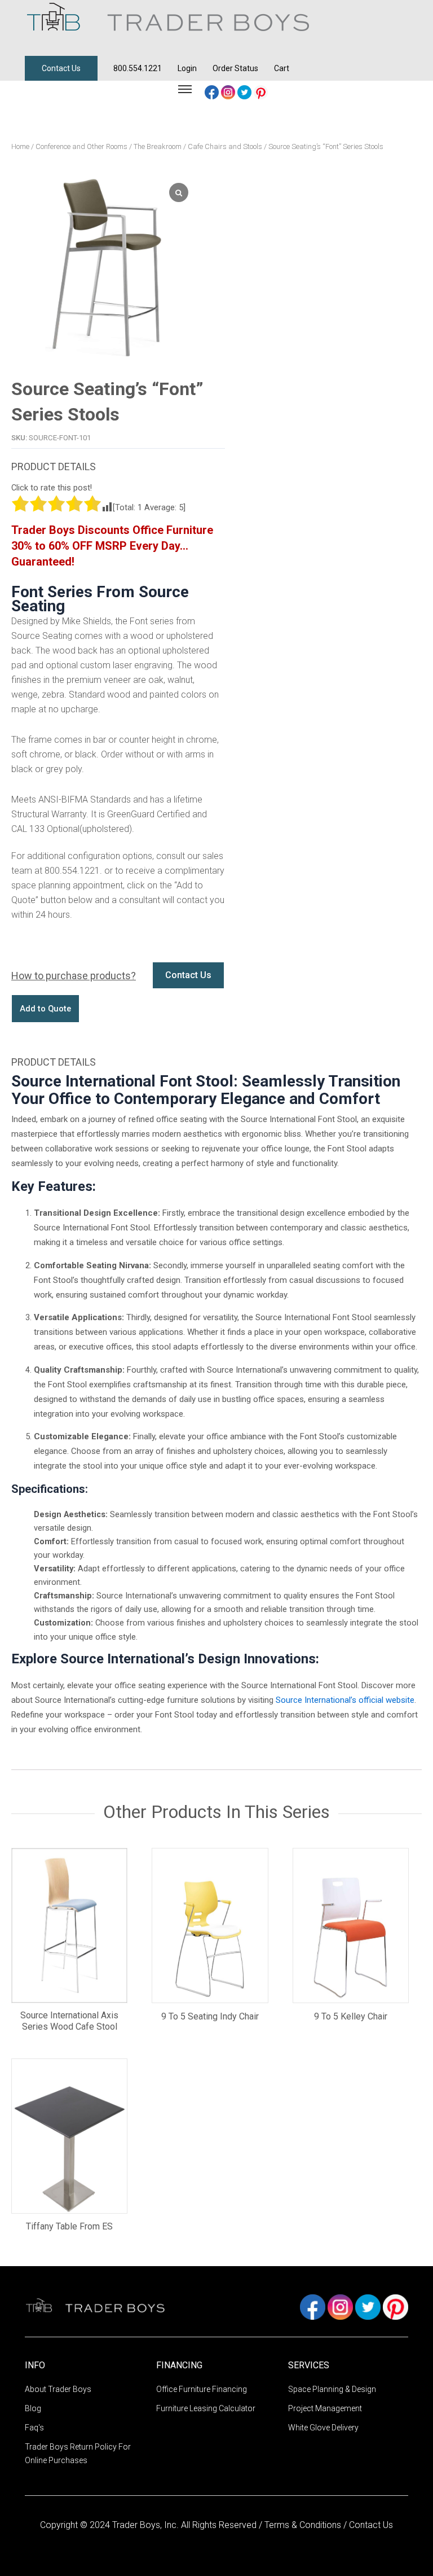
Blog (33, 2408)
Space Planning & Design (332, 2389)
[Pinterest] (261, 92)
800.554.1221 (138, 68)
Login (187, 68)
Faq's (34, 2428)
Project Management (325, 2408)
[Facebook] (213, 92)
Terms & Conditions (304, 2525)
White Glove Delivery (323, 2428)
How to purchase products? (74, 976)
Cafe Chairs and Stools (225, 146)
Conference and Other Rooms (81, 146)
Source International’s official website (345, 1700)
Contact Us (61, 68)
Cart (282, 68)
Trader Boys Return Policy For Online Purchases (78, 2454)
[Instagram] (229, 92)
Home (20, 146)
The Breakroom (158, 146)
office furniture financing (202, 2389)
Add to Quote (45, 1009)
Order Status (235, 68)
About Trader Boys (58, 2389)
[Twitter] (246, 92)
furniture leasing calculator (206, 2408)
